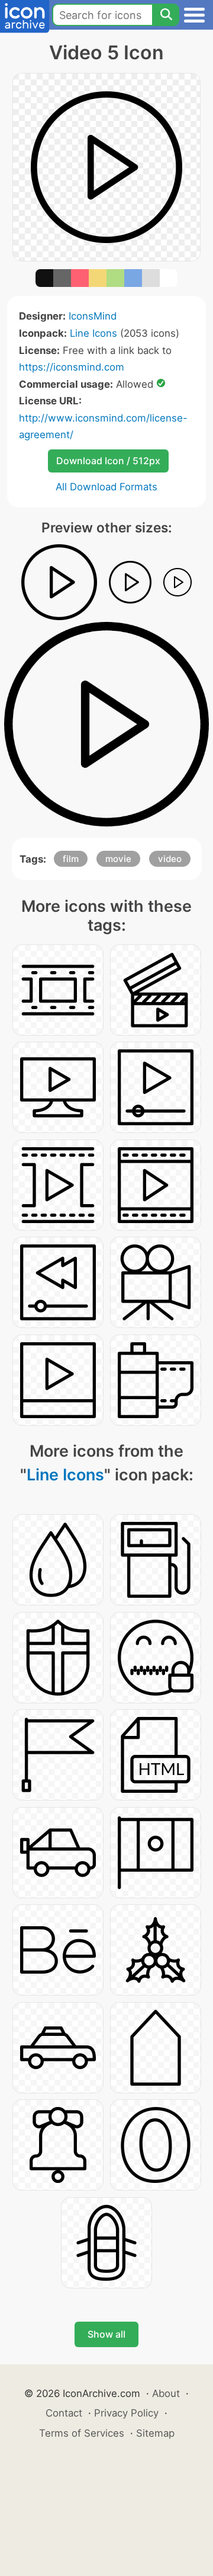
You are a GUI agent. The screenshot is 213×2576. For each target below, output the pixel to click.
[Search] (166, 15)
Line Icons (93, 333)
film (71, 859)
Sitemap (155, 2433)
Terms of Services (82, 2433)
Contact (64, 2413)
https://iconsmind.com (72, 367)
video (170, 859)
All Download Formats (106, 487)
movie (118, 859)
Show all (106, 2334)
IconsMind (93, 316)
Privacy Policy (126, 2413)
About (166, 2393)
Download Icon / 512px (108, 461)
